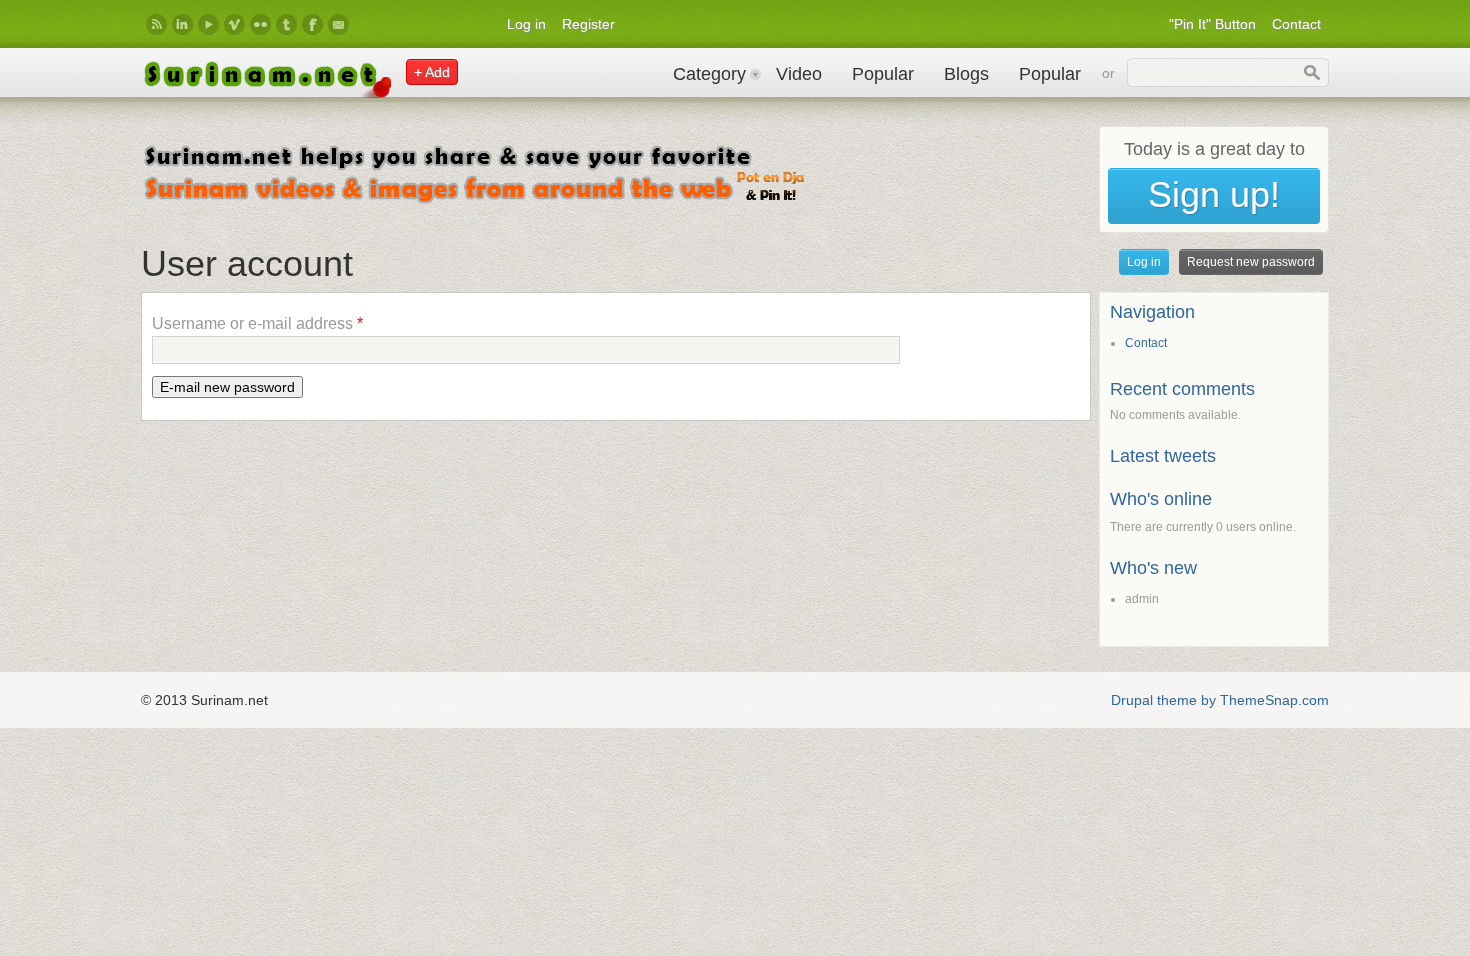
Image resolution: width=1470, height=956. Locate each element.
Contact (1296, 24)
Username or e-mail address (257, 323)
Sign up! (1214, 194)
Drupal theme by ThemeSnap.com (1220, 700)
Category (709, 74)
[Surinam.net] (266, 93)
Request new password (1255, 262)
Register (588, 24)
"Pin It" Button (1212, 24)
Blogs (966, 74)
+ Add (432, 72)
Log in (526, 24)
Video (799, 74)
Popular (883, 74)
